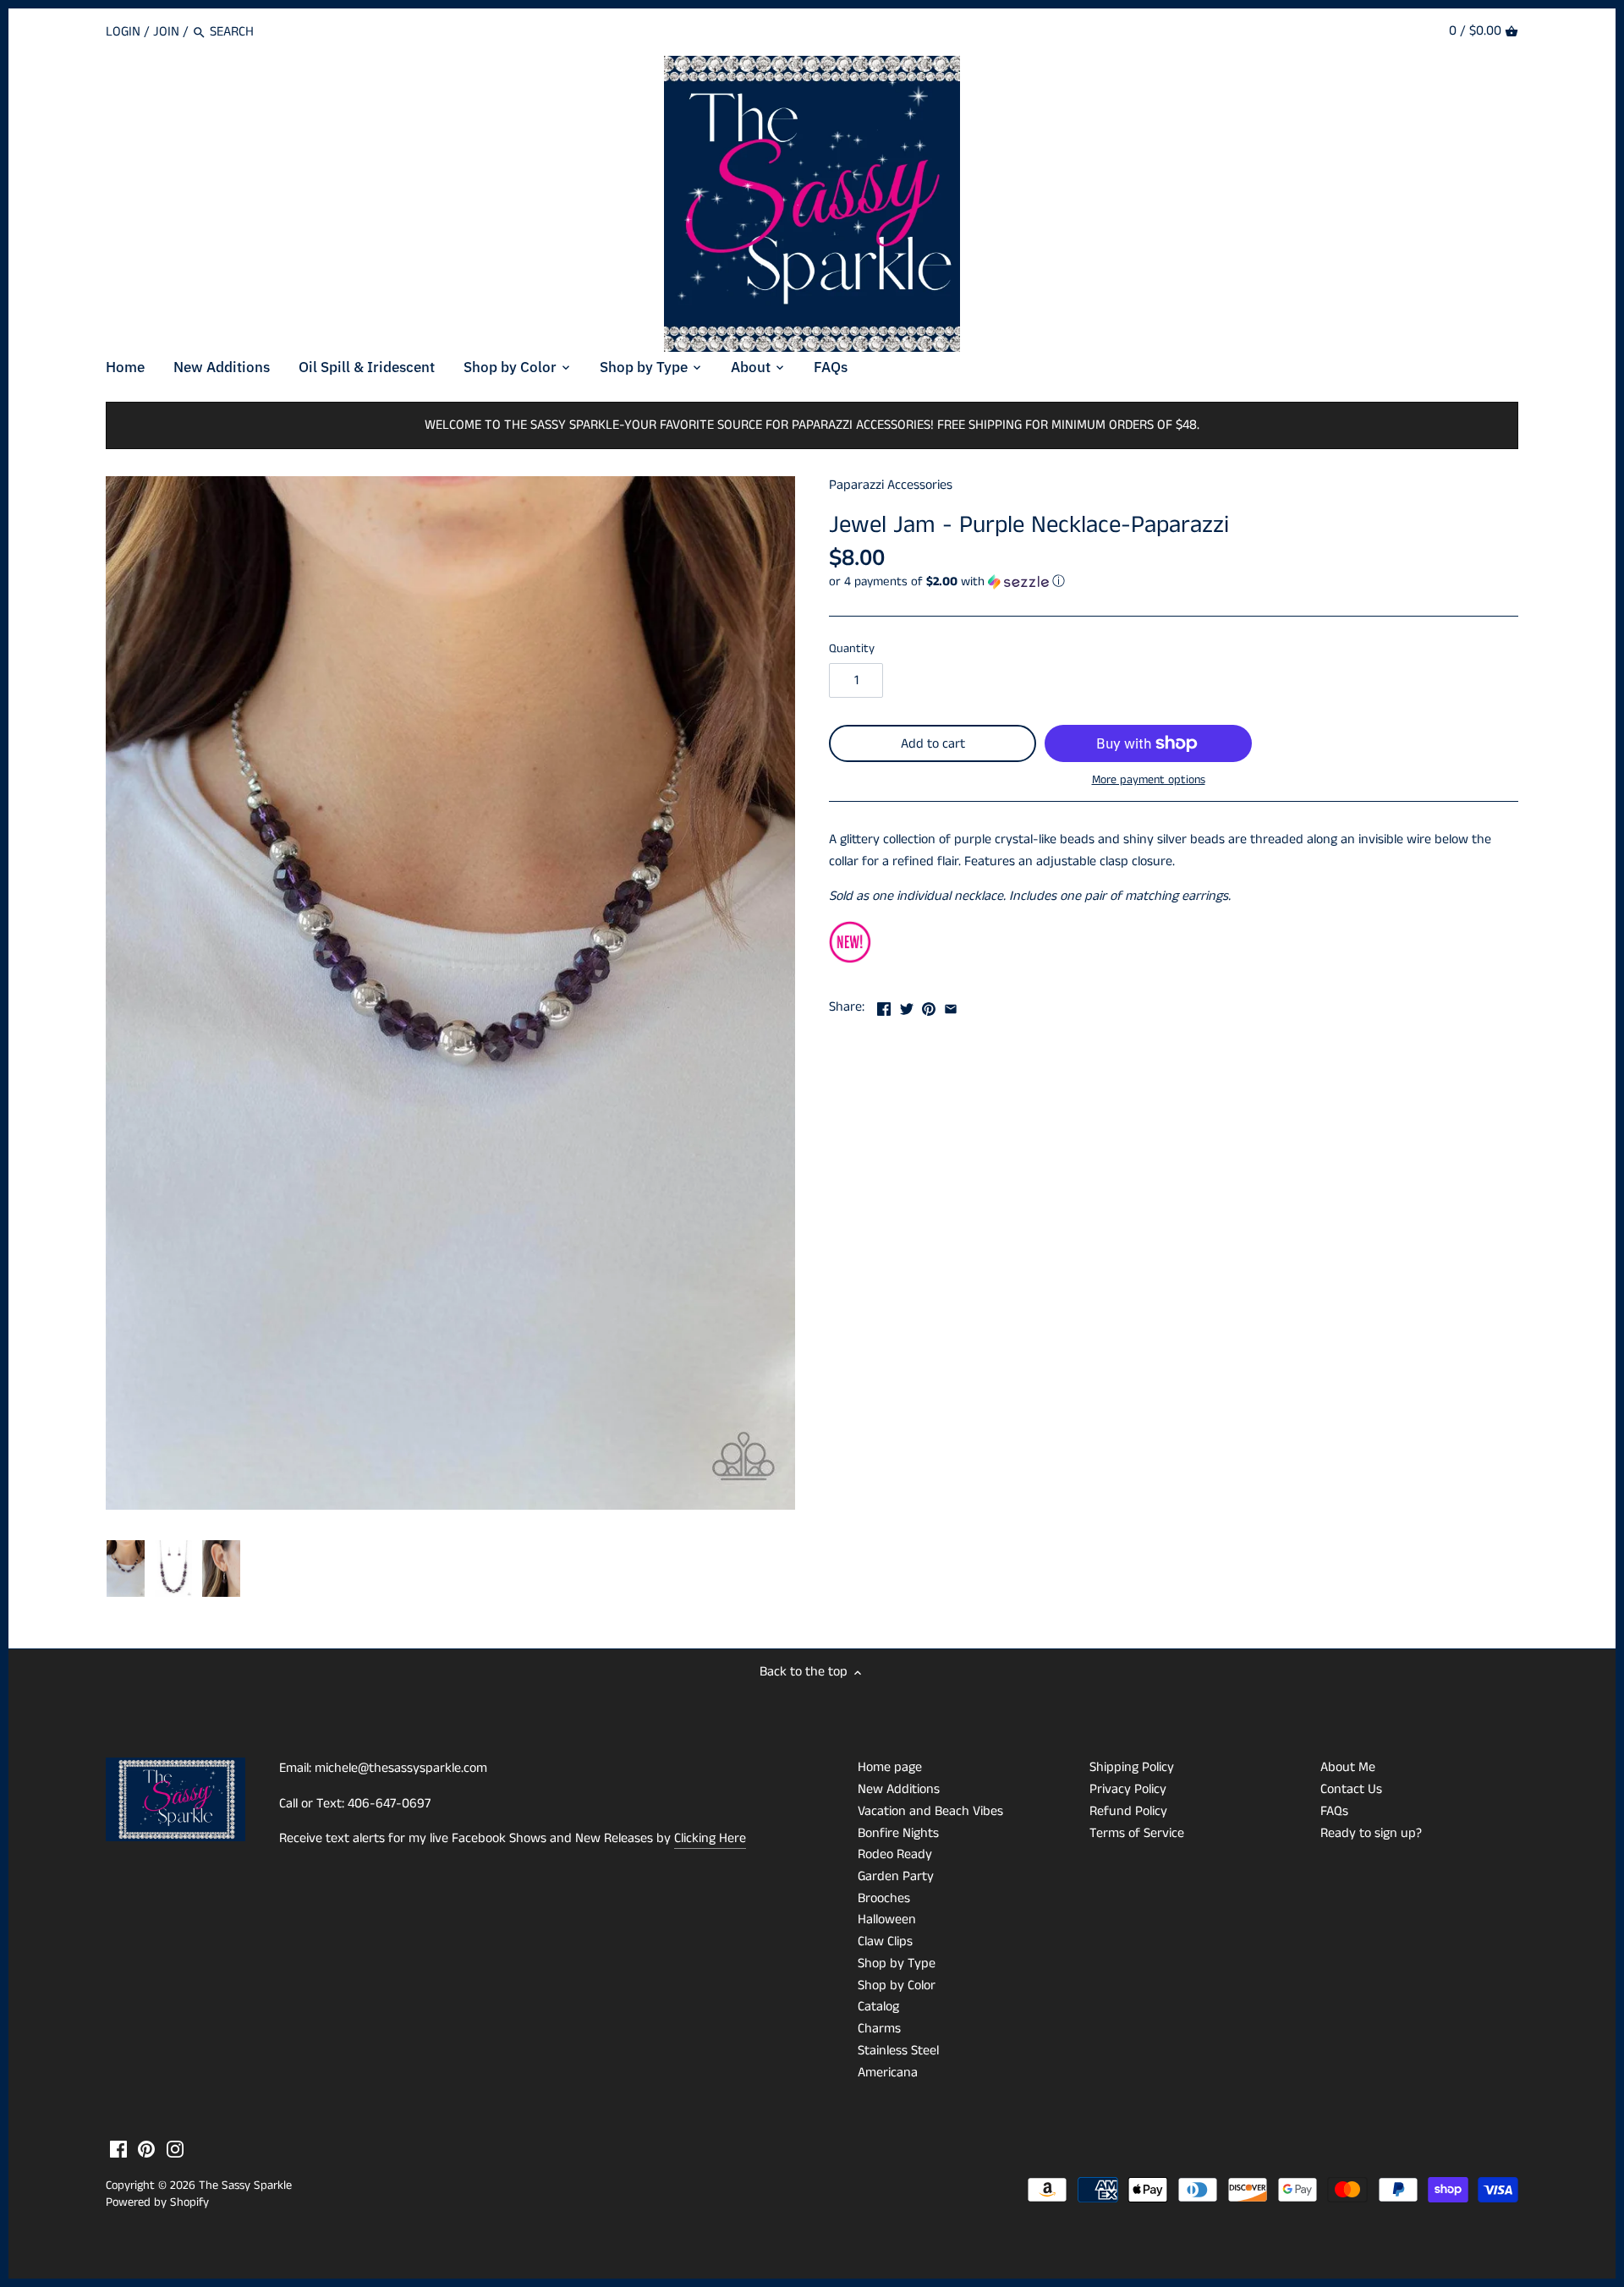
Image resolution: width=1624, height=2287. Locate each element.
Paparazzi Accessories (891, 485)
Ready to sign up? (1371, 1833)
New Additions (899, 1789)
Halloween (887, 1920)
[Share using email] (951, 1005)
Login (123, 32)
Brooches (884, 1898)
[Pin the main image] (929, 1005)
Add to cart (933, 744)
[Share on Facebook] (884, 1005)
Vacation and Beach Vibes (930, 1811)
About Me (1348, 1767)
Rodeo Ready (895, 1854)
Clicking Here (710, 1838)
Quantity (852, 649)
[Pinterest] (146, 2149)
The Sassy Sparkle (245, 2186)
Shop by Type (897, 1963)
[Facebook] (118, 2149)
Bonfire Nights (898, 1833)
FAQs (1334, 1811)
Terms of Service (1137, 1833)
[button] (1174, 581)
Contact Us (1351, 1789)
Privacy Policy (1128, 1789)
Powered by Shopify (157, 2202)
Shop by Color (897, 1985)
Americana (888, 2073)
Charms (879, 2029)
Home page (890, 1767)
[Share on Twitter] (907, 1005)
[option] (126, 1569)
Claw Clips (885, 1941)
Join (166, 32)
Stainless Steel (898, 2051)
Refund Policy (1128, 1811)
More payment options (1149, 780)
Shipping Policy (1132, 1767)
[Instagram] (175, 2149)
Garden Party (896, 1876)
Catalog (878, 2007)
